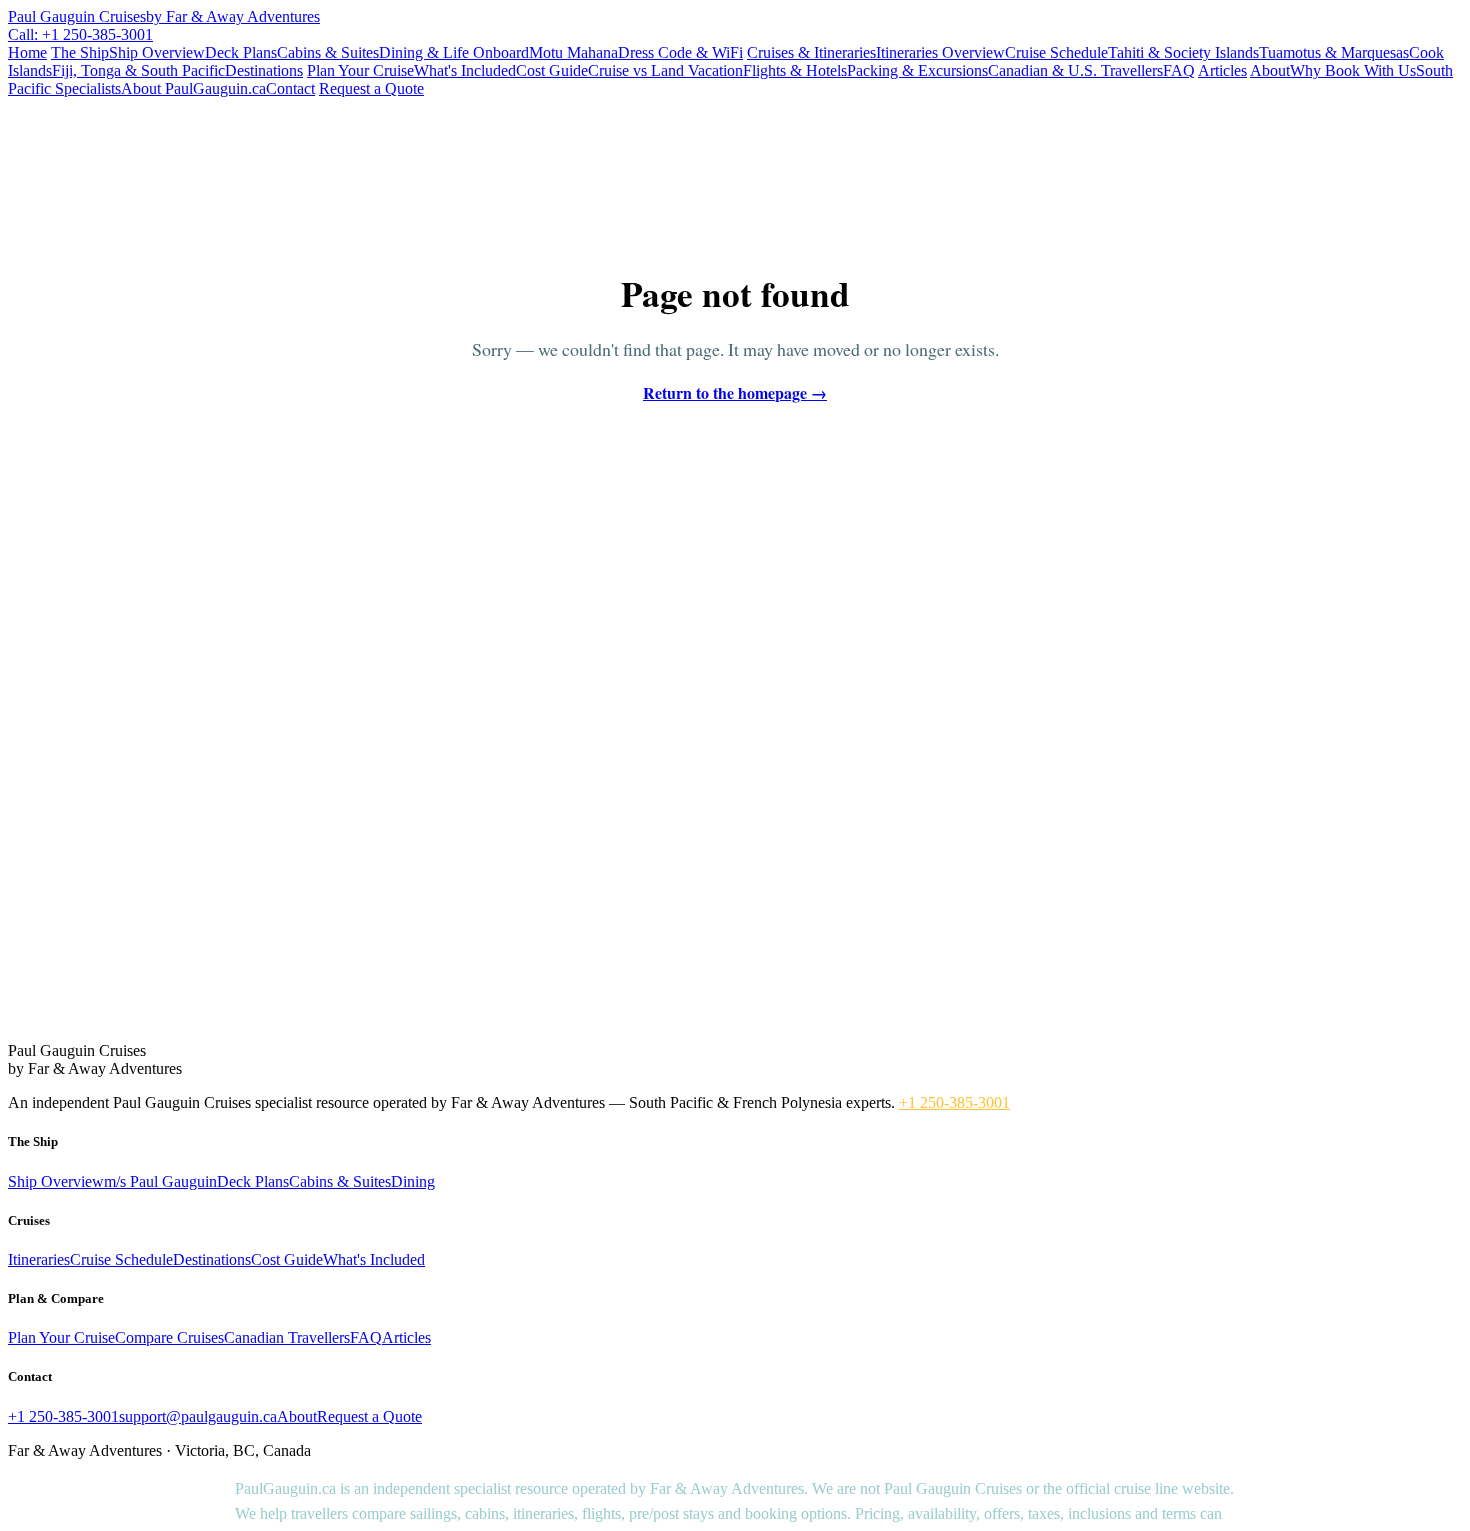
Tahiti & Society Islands (1183, 52)
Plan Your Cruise (360, 70)
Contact (290, 88)
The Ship (80, 52)
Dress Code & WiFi (680, 52)
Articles (1222, 70)
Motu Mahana (573, 52)
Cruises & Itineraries (811, 52)
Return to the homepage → (735, 392)
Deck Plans (241, 52)
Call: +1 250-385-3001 (80, 34)
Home (27, 52)
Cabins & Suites (328, 52)
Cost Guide (552, 70)
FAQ (1179, 70)
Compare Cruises (169, 1337)
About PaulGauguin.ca (193, 88)
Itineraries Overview (940, 52)
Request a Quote (371, 88)
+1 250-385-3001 (954, 1102)
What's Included (465, 70)
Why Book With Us (1353, 70)
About (1270, 70)
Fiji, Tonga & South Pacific (138, 70)
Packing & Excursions (917, 70)
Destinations (264, 70)
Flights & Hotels (795, 70)
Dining (413, 1181)
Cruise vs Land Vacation (665, 70)
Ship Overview (157, 52)
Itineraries (39, 1259)
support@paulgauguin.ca (198, 1416)
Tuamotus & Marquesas (1334, 52)
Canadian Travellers (287, 1337)
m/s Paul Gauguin (160, 1181)
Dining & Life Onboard (454, 52)
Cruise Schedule (1056, 52)
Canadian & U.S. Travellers (1075, 70)
